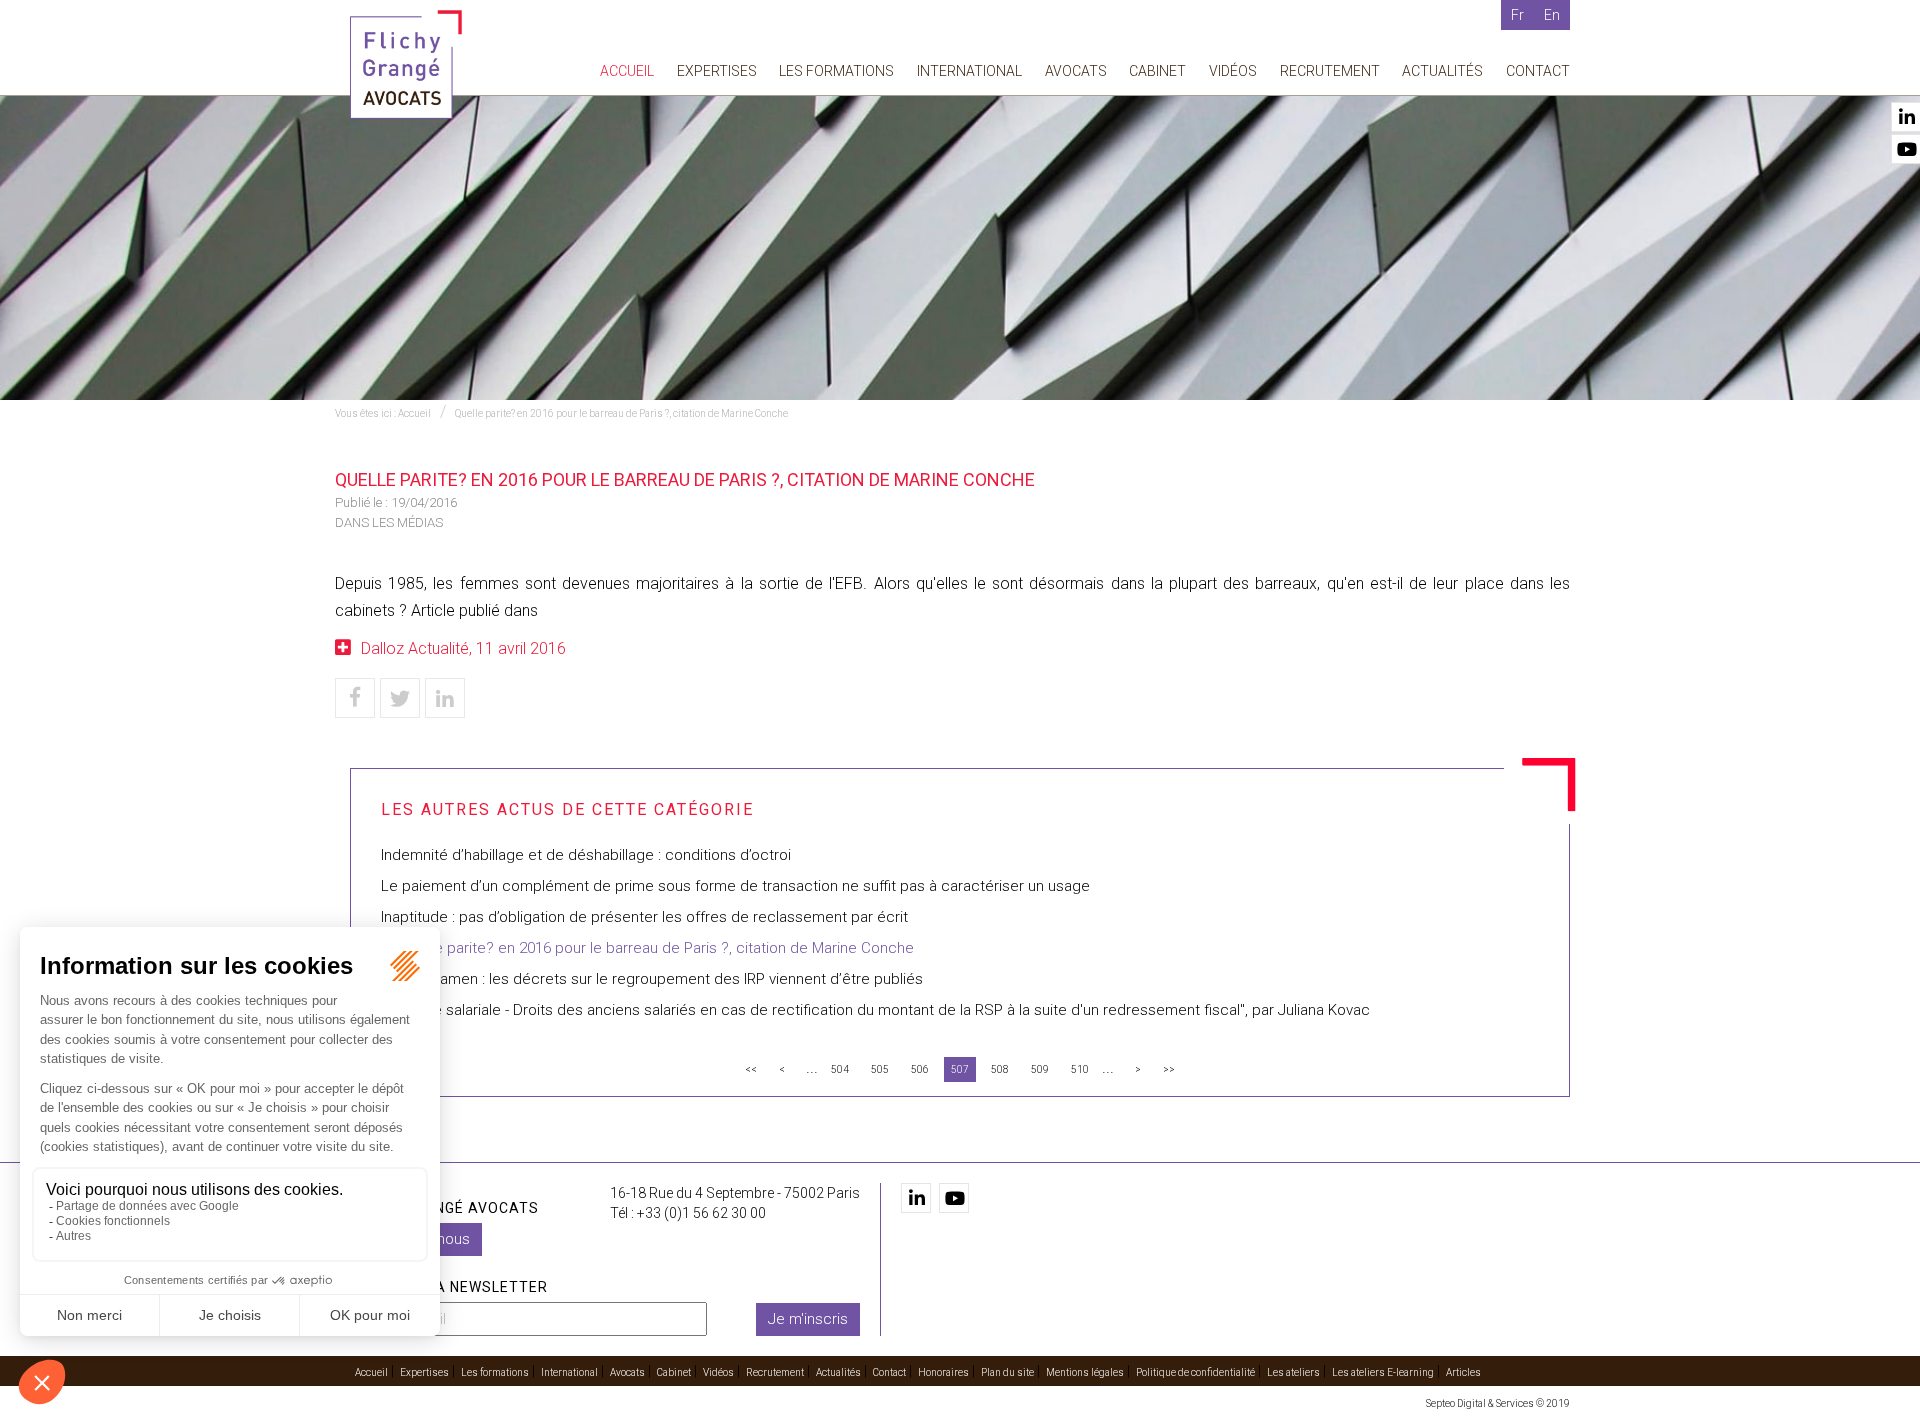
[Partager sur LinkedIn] (445, 698)
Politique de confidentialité (1195, 1372)
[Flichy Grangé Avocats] (406, 63)
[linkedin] (916, 1198)
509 (1040, 1069)
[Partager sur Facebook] (355, 698)
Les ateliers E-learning (1383, 1372)
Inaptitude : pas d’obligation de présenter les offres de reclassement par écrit (644, 917)
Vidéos (1233, 71)
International (969, 71)
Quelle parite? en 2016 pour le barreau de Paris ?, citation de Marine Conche (621, 413)
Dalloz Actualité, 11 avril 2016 (463, 648)
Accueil (627, 71)
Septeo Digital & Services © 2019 (1498, 1403)
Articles (1463, 1372)
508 (1000, 1069)
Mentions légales (1085, 1372)
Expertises (717, 71)
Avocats (1076, 71)
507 (960, 1069)
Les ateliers (1293, 1372)
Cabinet (1157, 71)
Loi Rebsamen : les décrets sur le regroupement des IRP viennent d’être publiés (652, 979)
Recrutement (1330, 71)
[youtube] (954, 1198)
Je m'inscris (808, 1319)
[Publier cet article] (400, 698)
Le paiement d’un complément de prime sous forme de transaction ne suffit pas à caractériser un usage (735, 886)
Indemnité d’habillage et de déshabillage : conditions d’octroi (586, 855)
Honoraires (943, 1372)
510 (1080, 1069)
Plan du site (1007, 1372)
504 (840, 1069)
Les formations (836, 71)
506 (920, 1069)
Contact (1538, 71)
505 (880, 1069)
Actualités (1442, 71)
